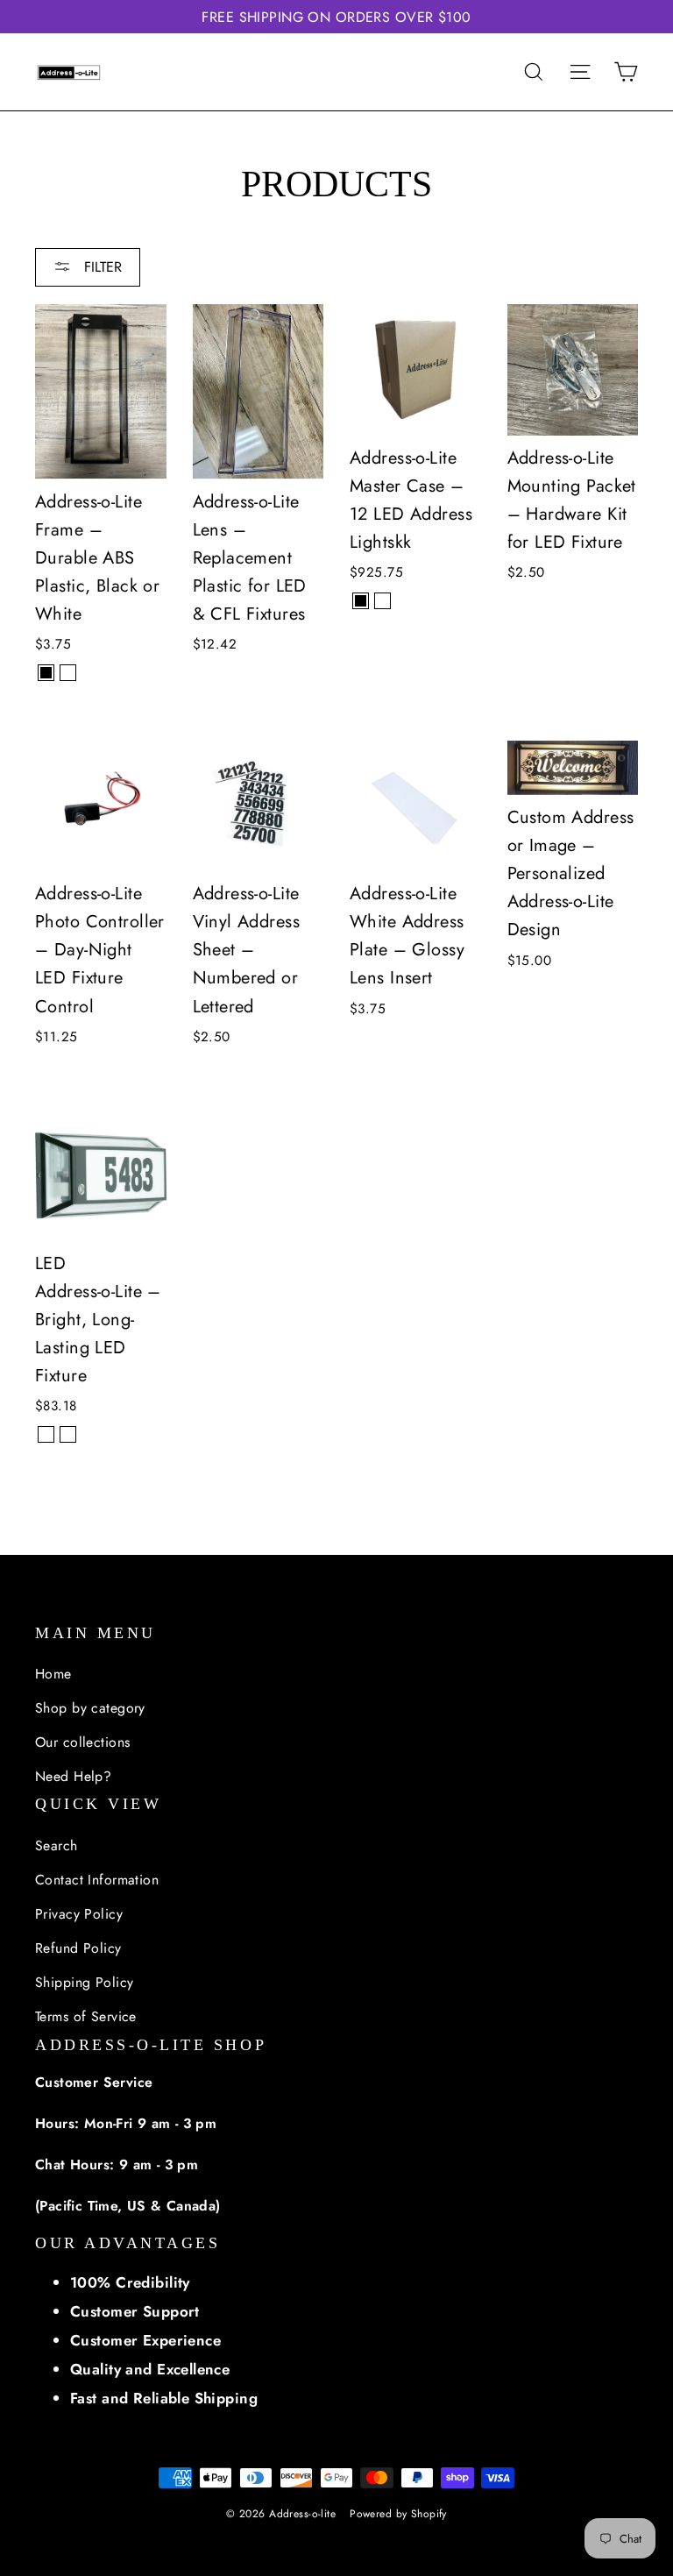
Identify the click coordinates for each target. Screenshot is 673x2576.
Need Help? (73, 1776)
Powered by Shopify (398, 2514)
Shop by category (90, 1708)
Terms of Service (86, 2016)
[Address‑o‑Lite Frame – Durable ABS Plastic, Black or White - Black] (46, 673)
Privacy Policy (79, 1914)
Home (53, 1674)
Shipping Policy (84, 1982)
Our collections (82, 1742)
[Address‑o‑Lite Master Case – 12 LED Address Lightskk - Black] (361, 601)
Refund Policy (78, 1948)
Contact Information (97, 1880)
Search (57, 1845)
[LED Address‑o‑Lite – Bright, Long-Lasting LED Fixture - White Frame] (68, 1434)
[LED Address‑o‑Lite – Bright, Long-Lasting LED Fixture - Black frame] (46, 1434)
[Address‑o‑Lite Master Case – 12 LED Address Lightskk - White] (383, 601)
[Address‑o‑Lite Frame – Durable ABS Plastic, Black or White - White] (68, 673)
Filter (101, 267)
